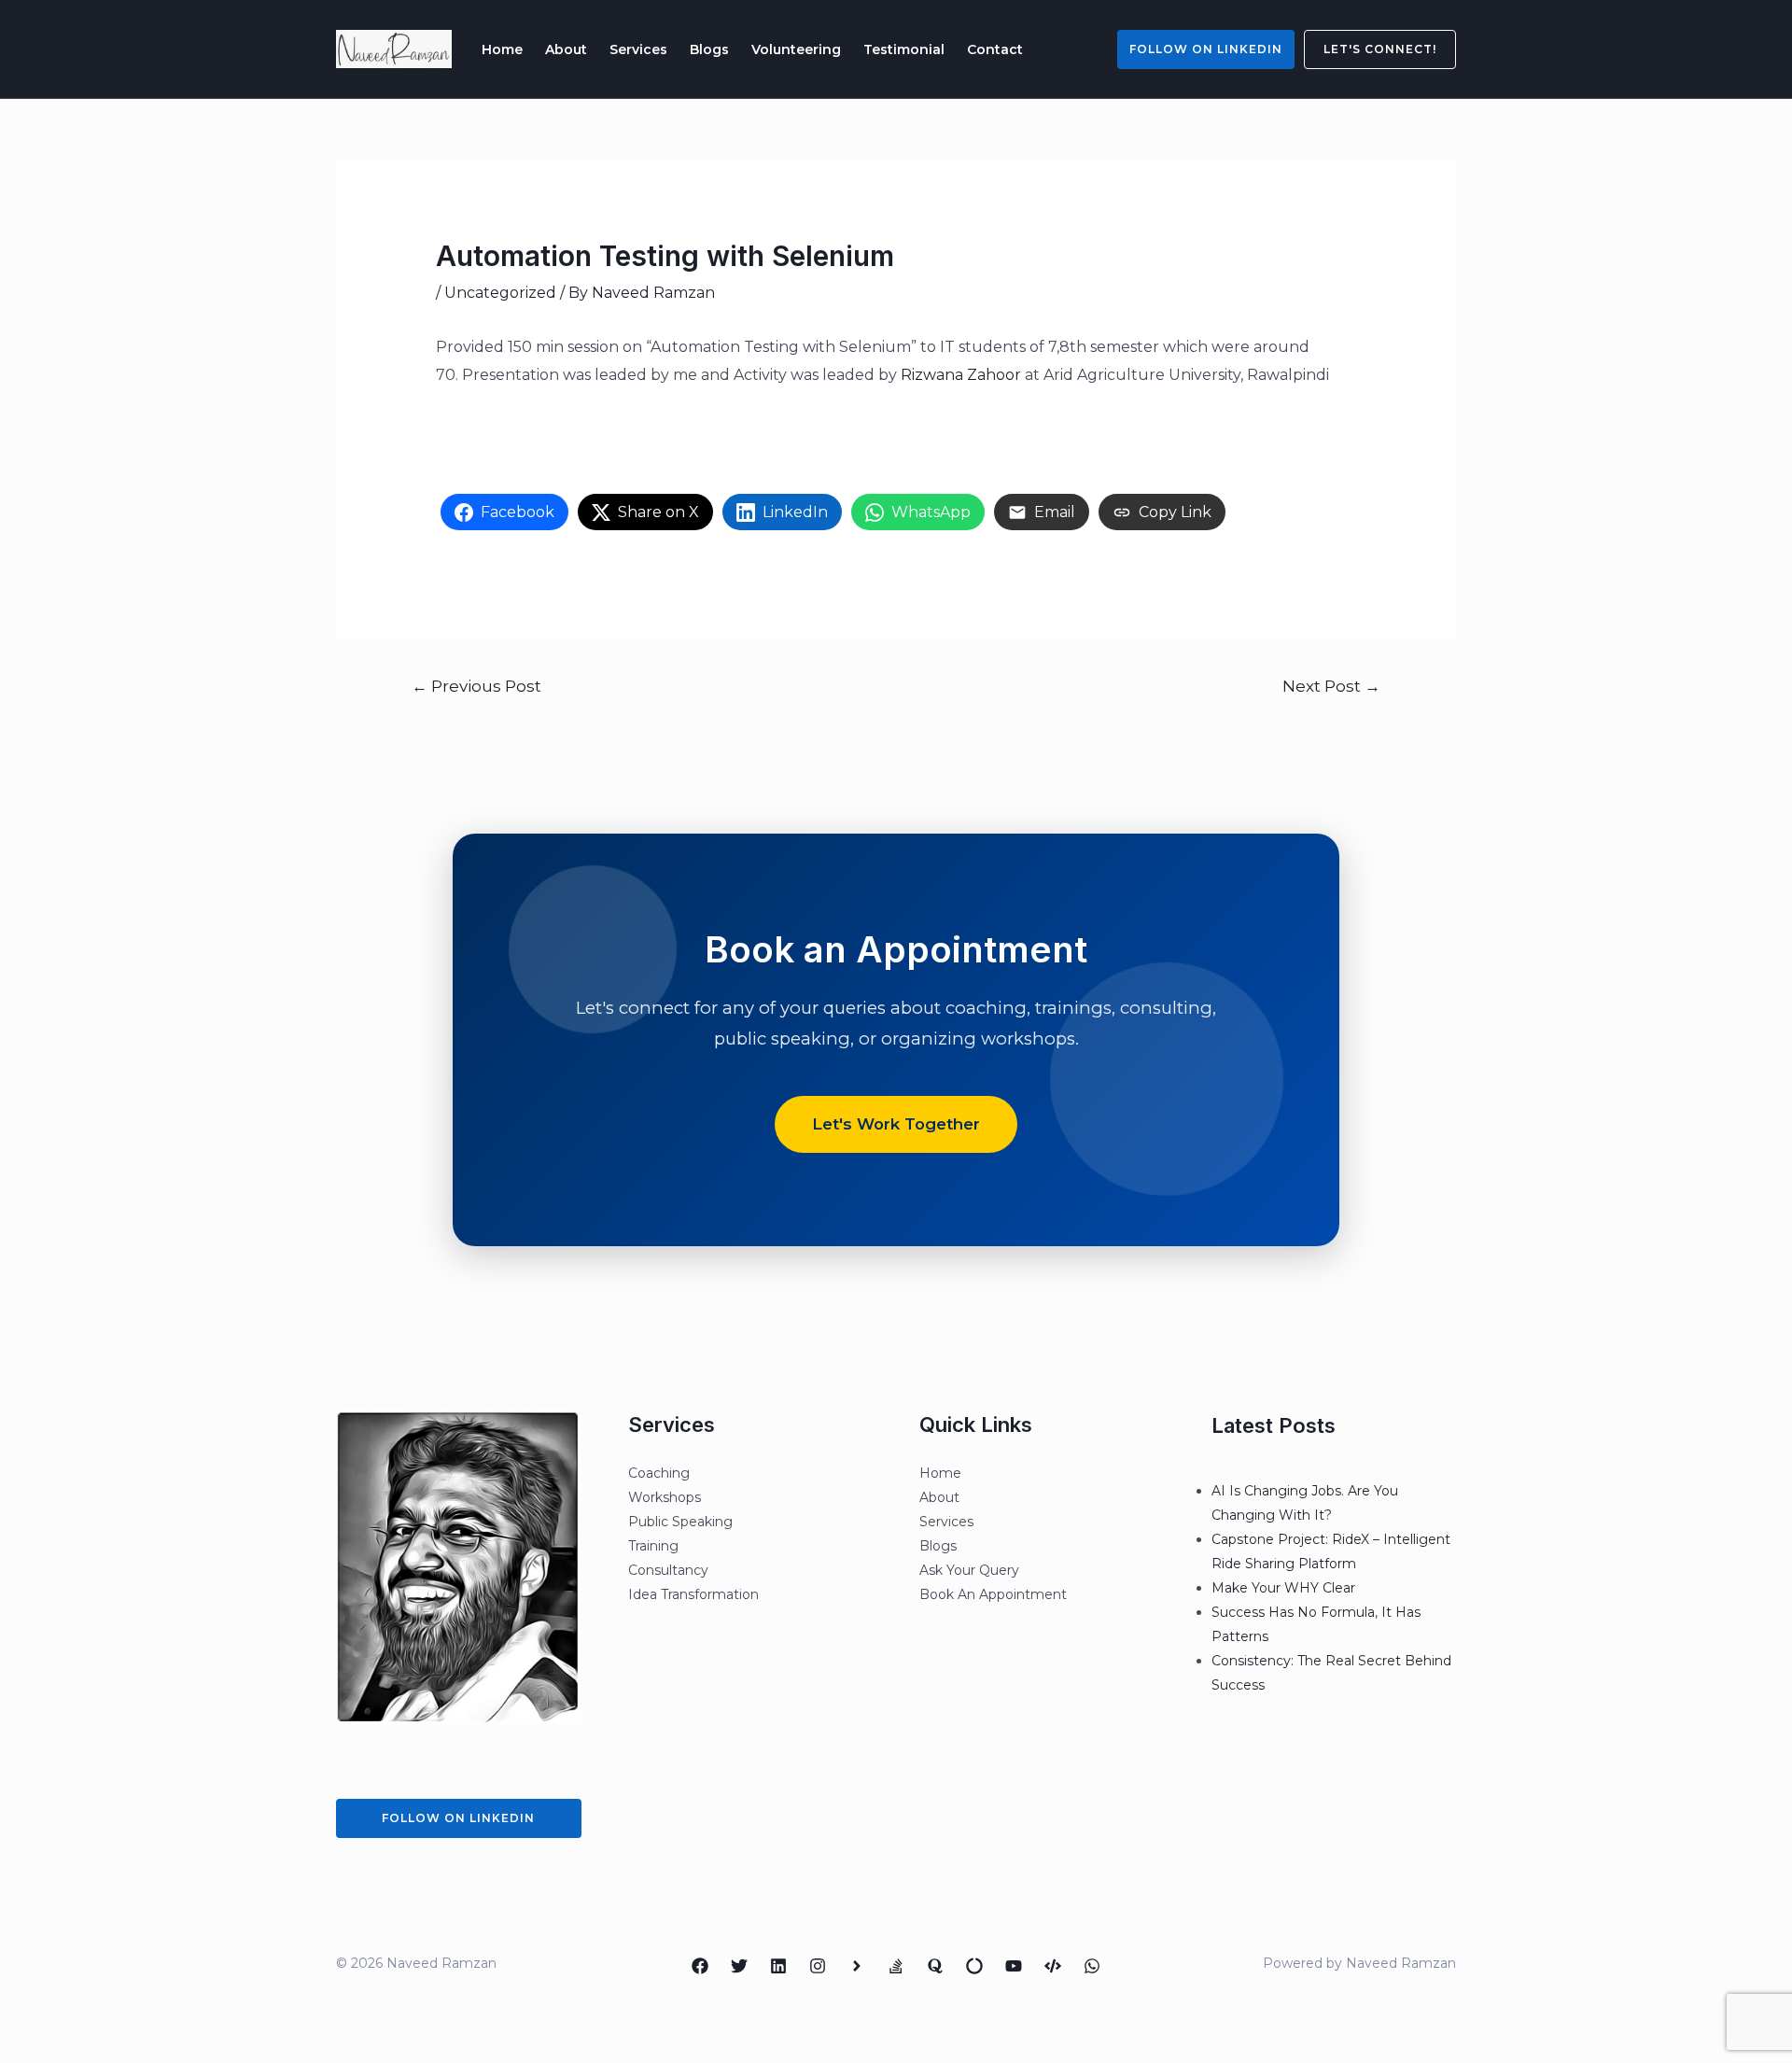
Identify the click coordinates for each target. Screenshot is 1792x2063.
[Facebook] (700, 1966)
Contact (995, 49)
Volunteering (796, 49)
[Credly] (857, 1966)
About (566, 49)
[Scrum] (974, 1966)
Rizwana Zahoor (961, 375)
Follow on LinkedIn (1206, 49)
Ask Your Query (969, 1570)
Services (638, 49)
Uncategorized (500, 293)
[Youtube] (1014, 1966)
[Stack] (896, 1966)
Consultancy (668, 1570)
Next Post (1331, 686)
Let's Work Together (896, 1124)
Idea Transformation (693, 1594)
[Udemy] (1053, 1966)
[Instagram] (818, 1966)
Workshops (665, 1497)
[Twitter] (739, 1966)
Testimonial (904, 49)
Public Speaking (680, 1522)
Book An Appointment (993, 1594)
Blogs (709, 49)
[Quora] (935, 1966)
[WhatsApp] (1092, 1966)
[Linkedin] (778, 1966)
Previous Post (476, 686)
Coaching (659, 1473)
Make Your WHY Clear (1283, 1588)
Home (502, 49)
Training (653, 1546)
